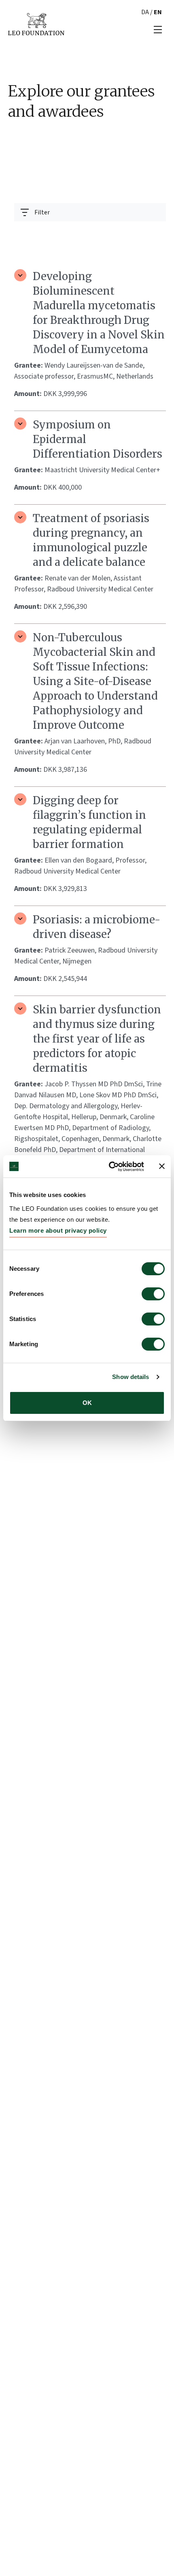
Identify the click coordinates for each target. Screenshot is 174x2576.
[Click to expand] (20, 275)
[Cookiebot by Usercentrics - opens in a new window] (109, 1167)
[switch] (153, 1294)
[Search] (155, 232)
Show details (130, 1377)
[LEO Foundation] (36, 24)
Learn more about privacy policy (58, 1230)
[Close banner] (162, 1166)
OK (87, 1403)
